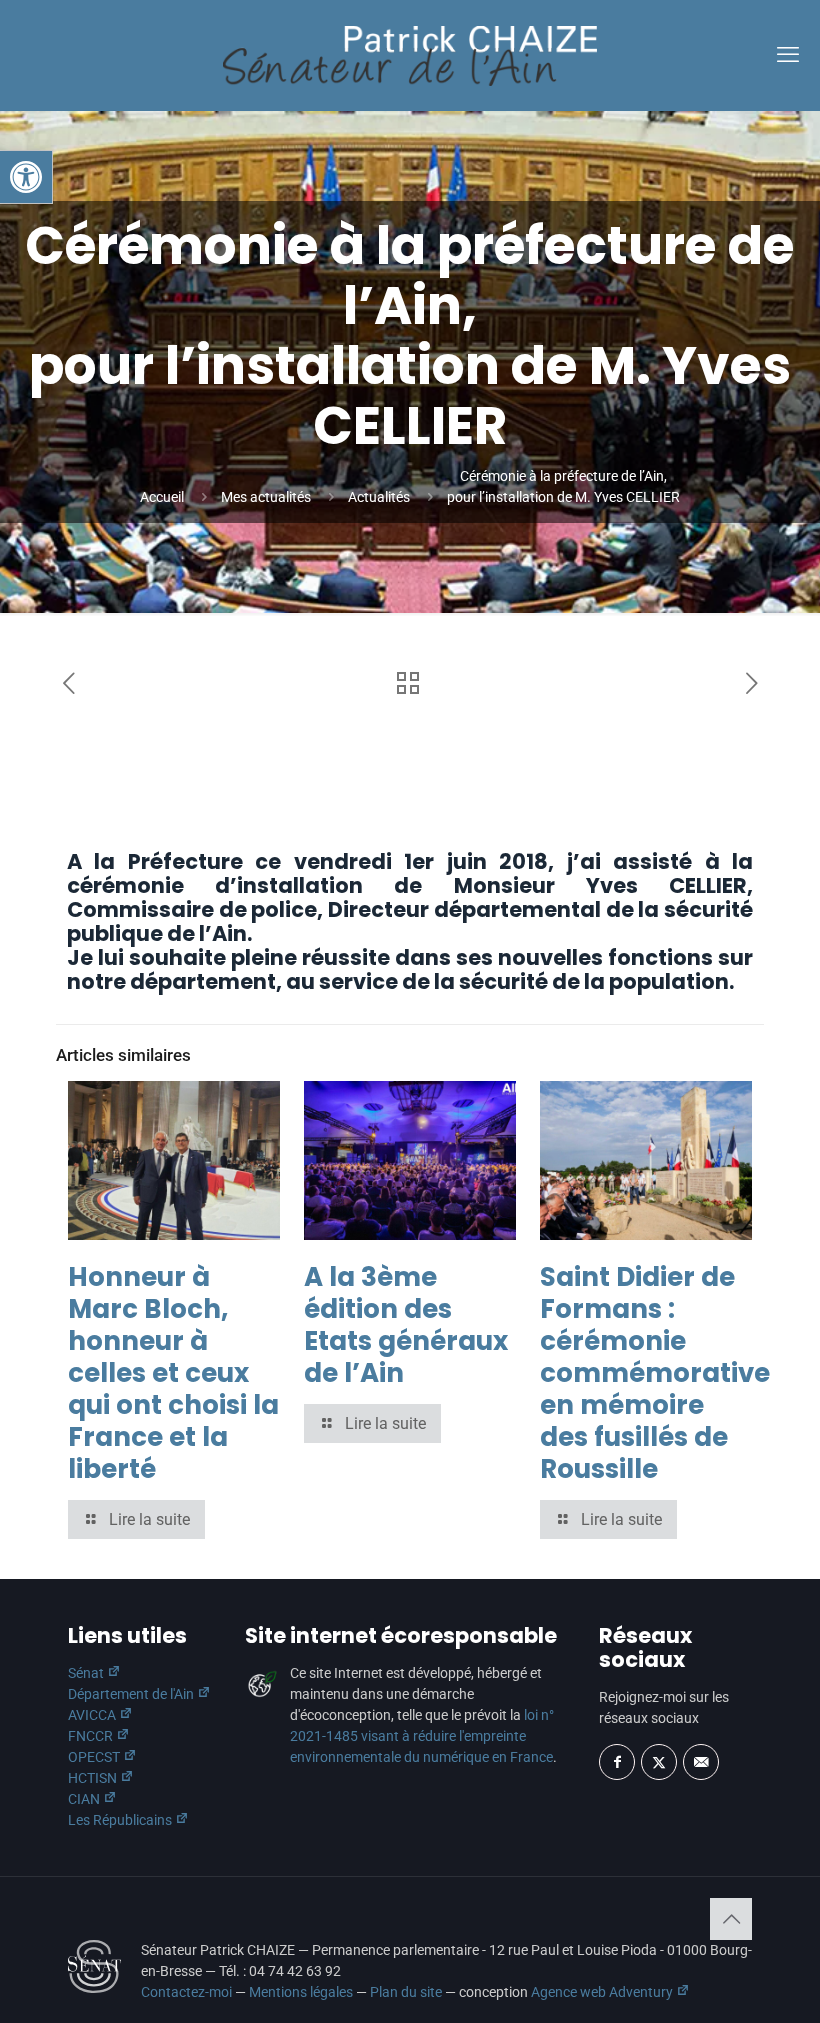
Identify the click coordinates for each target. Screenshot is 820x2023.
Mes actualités (266, 497)
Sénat (87, 1673)
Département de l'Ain (132, 1694)
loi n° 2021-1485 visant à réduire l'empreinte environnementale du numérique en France (422, 1736)
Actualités (379, 497)
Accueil (162, 497)
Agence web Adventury (603, 1992)
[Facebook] (617, 1762)
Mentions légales (301, 1992)
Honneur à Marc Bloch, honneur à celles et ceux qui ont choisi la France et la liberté (173, 1373)
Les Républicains (121, 1820)
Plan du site (406, 1992)
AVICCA (93, 1715)
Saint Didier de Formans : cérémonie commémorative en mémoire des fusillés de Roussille (655, 1373)
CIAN (85, 1799)
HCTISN (94, 1778)
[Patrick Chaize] (410, 55)
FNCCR (92, 1736)
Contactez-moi (186, 1992)
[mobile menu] (788, 55)
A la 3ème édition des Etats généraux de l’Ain (406, 1325)
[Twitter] (659, 1762)
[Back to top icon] (731, 1919)
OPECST (95, 1757)
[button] (26, 177)
